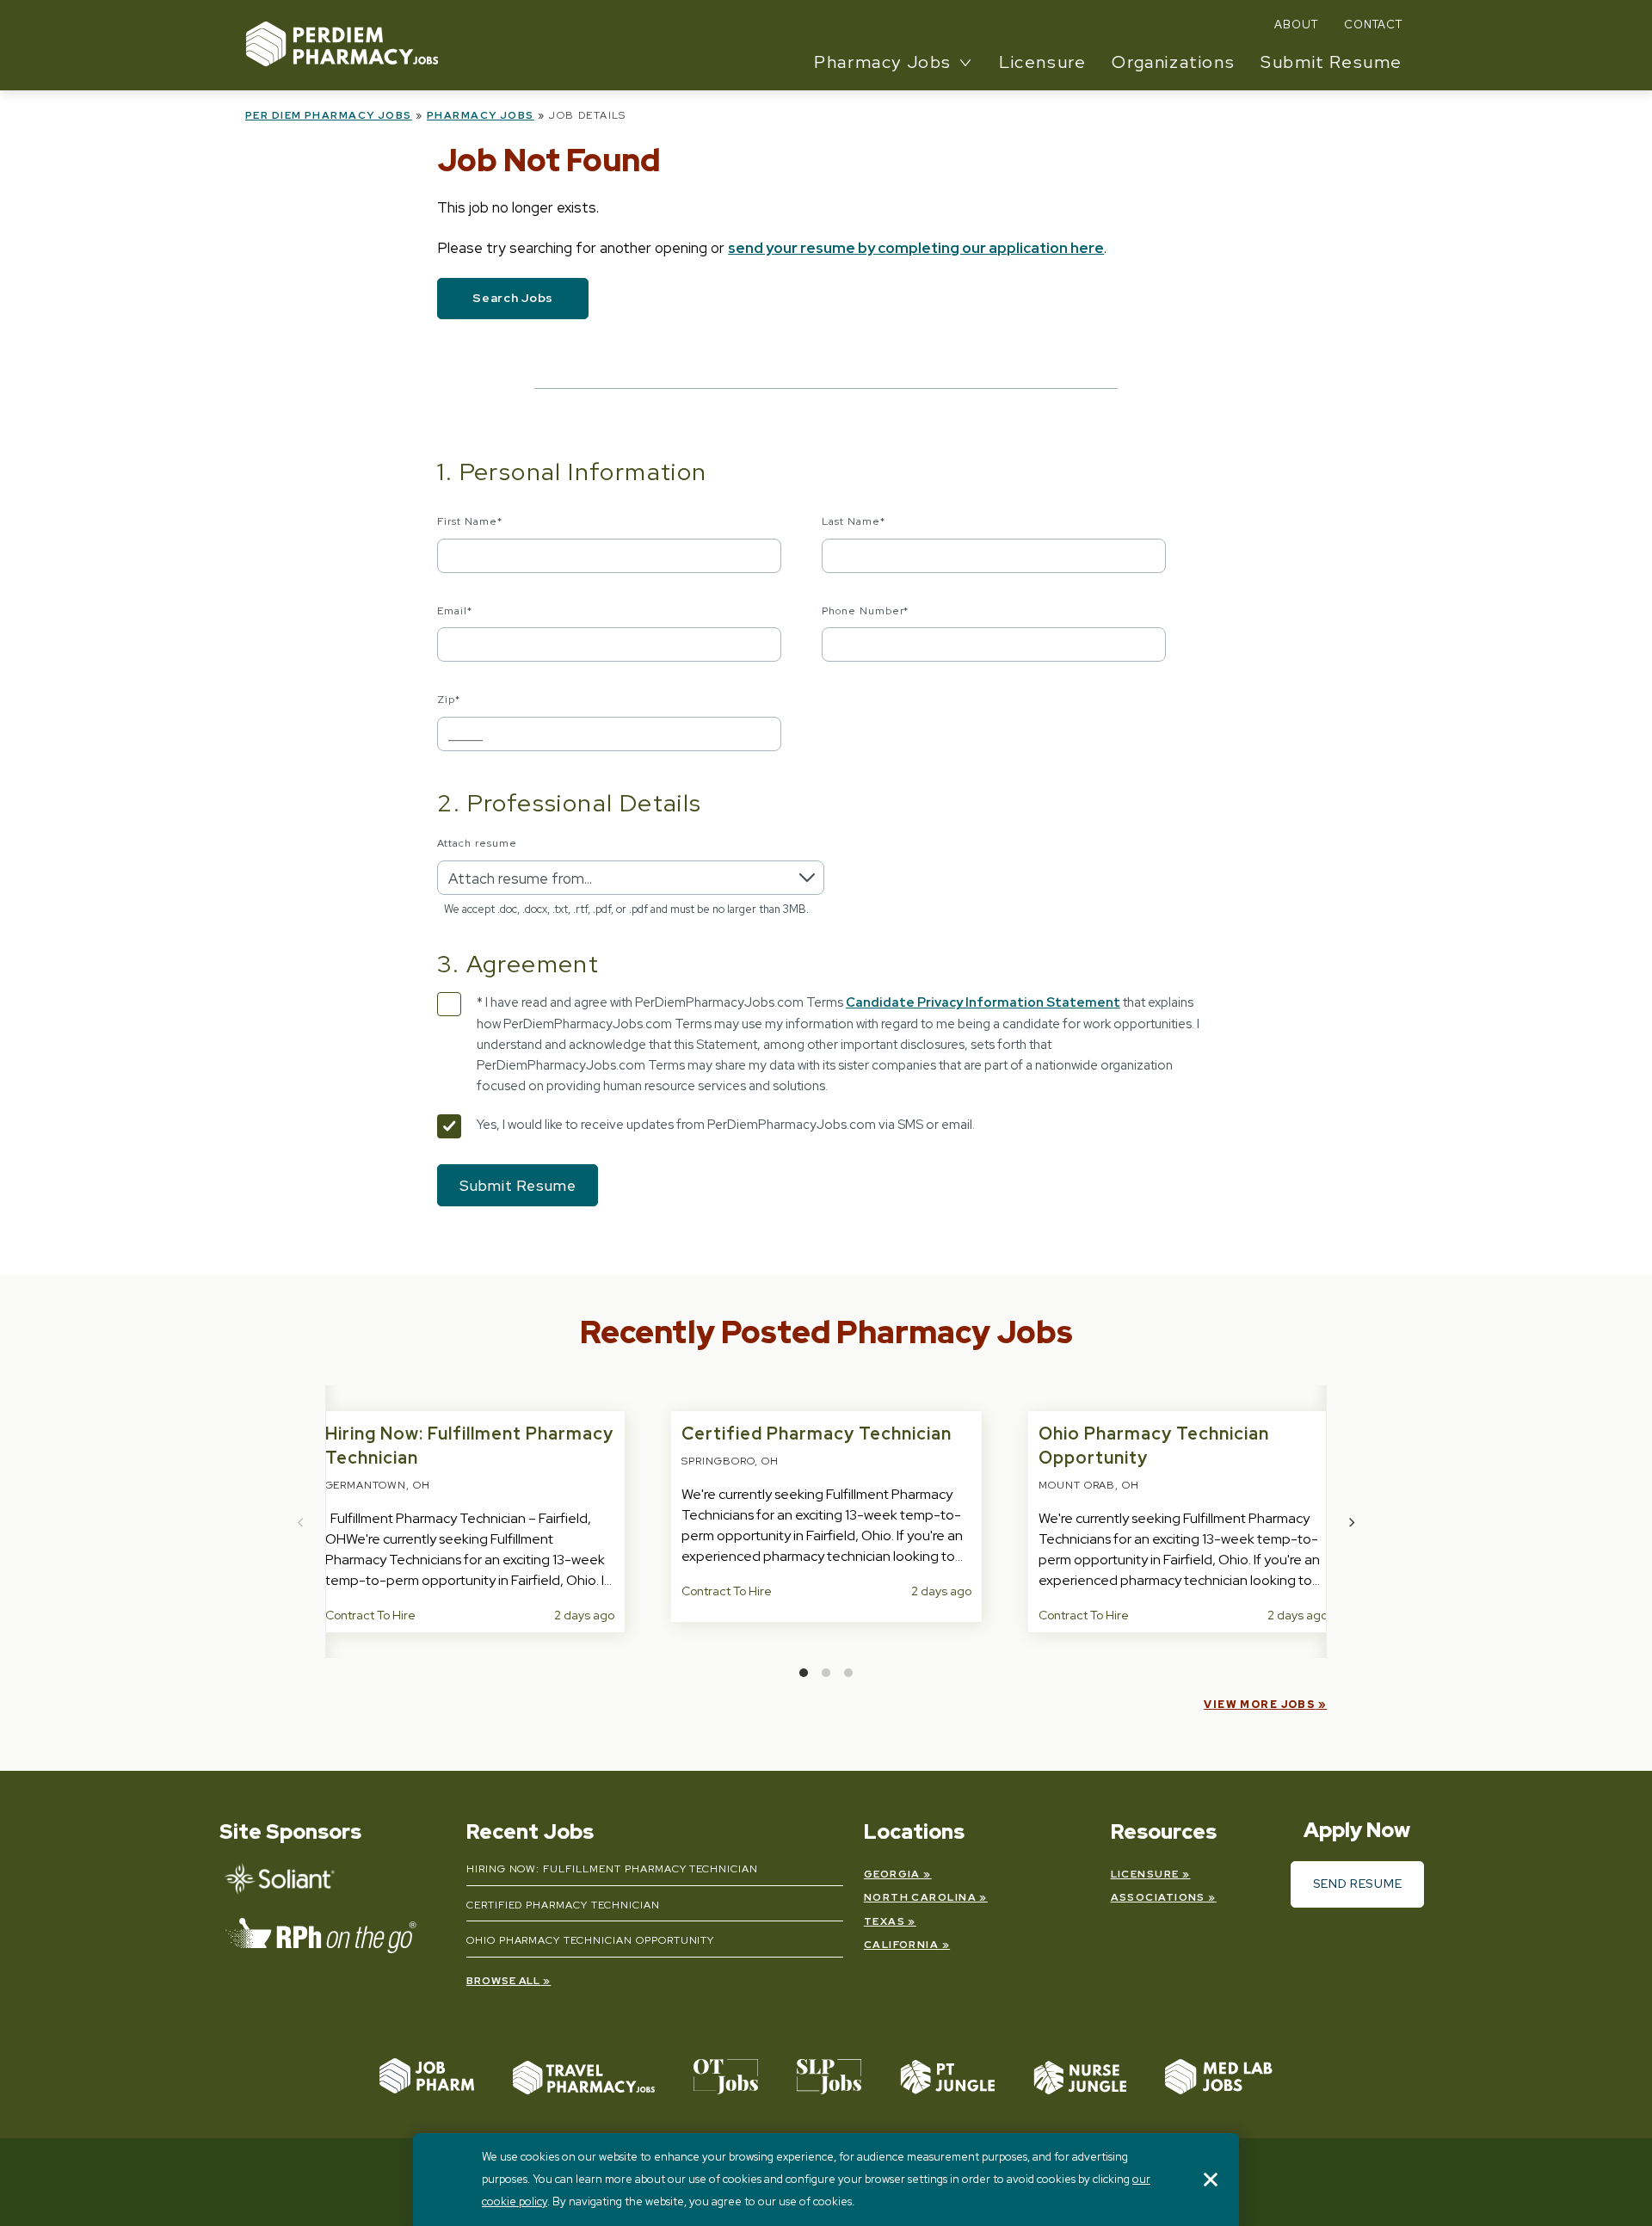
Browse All (504, 1981)
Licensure (1042, 62)
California (901, 1945)
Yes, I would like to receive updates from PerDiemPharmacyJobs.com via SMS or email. (726, 1125)
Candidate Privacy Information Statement (983, 1002)
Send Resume (1358, 1884)
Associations (1158, 1897)
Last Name (854, 521)
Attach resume (477, 843)
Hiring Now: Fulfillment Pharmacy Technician (612, 1869)
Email (455, 611)
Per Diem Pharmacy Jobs (329, 115)
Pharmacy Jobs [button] (883, 62)
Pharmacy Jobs (481, 115)
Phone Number (866, 611)
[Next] (1351, 1522)
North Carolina (920, 1897)
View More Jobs (1259, 1705)
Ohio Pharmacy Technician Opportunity (591, 1940)
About (1296, 25)
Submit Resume (1331, 62)
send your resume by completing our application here (916, 248)
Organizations (1173, 62)
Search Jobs (513, 298)
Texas (885, 1921)
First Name (470, 521)
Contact (1373, 25)
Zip (449, 700)
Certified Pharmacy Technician (817, 1434)
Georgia (892, 1874)
